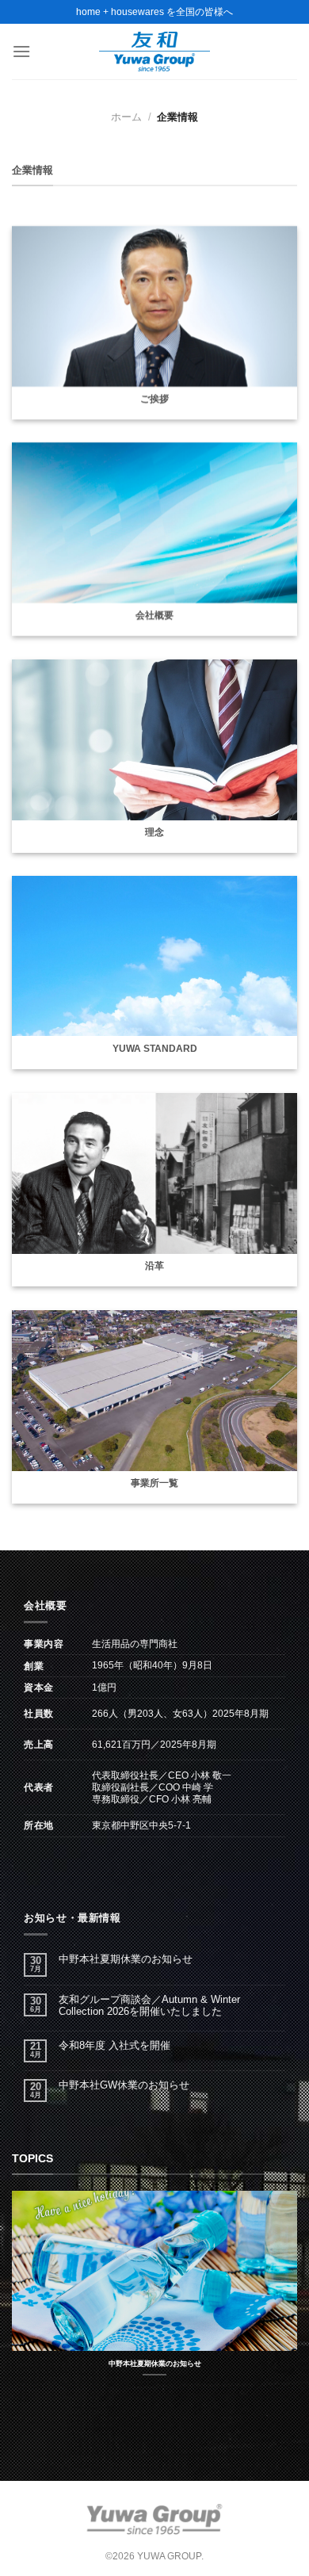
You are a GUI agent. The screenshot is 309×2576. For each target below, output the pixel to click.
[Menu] (21, 51)
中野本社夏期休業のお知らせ (126, 1959)
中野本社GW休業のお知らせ (124, 2085)
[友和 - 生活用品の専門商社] (154, 52)
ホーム (126, 117)
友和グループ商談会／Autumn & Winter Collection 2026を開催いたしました (149, 2005)
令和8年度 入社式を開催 (114, 2045)
